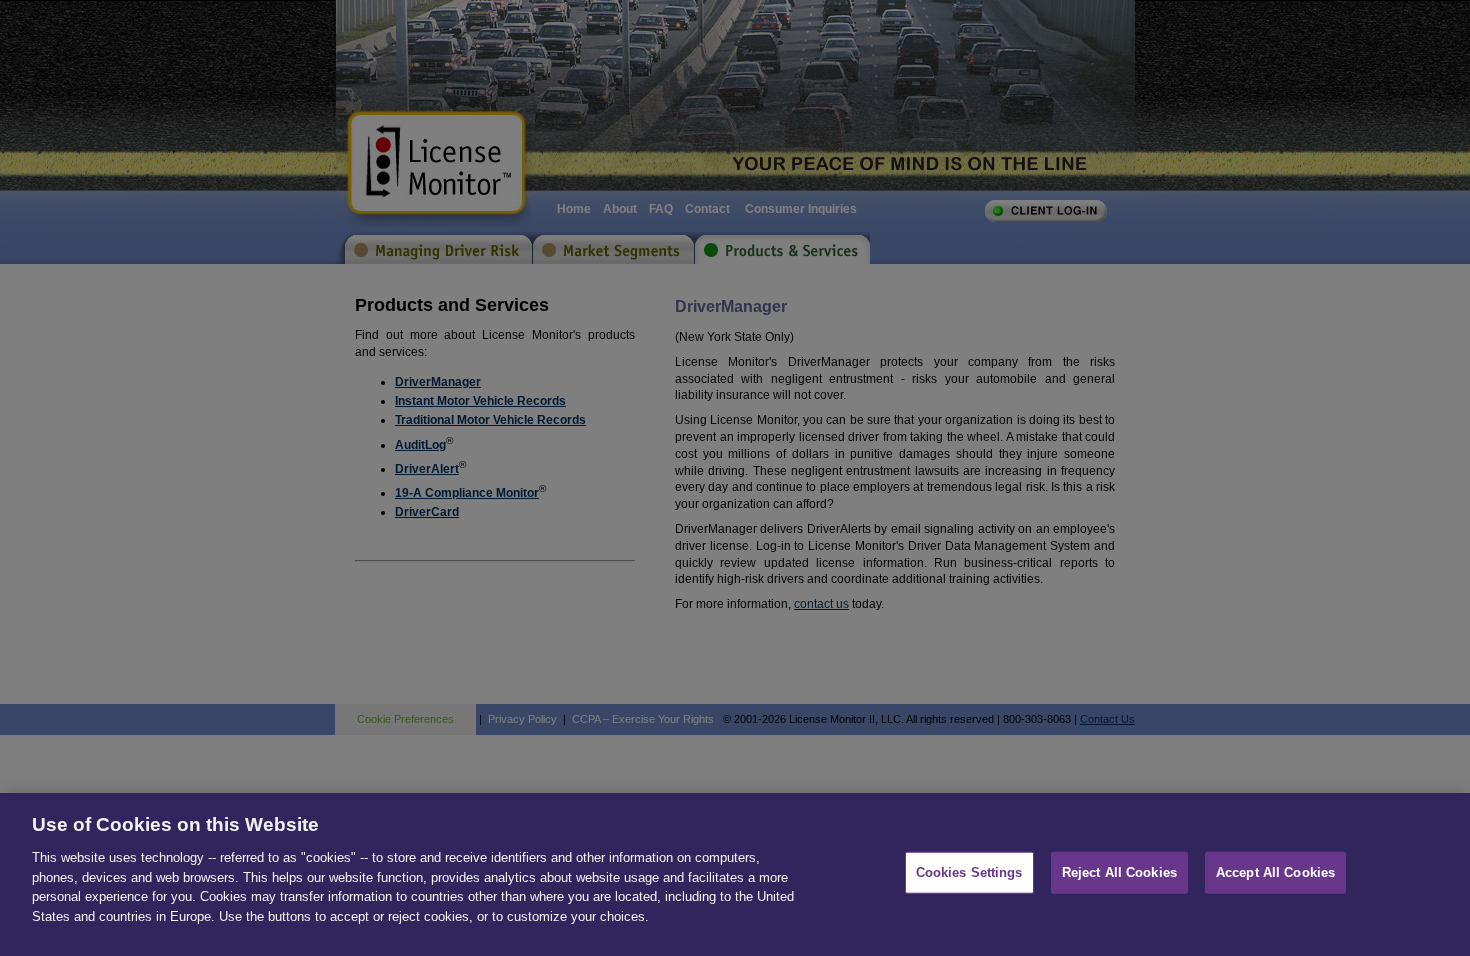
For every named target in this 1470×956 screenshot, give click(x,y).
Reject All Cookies (1119, 872)
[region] (735, 874)
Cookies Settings (969, 872)
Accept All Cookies (1275, 872)
